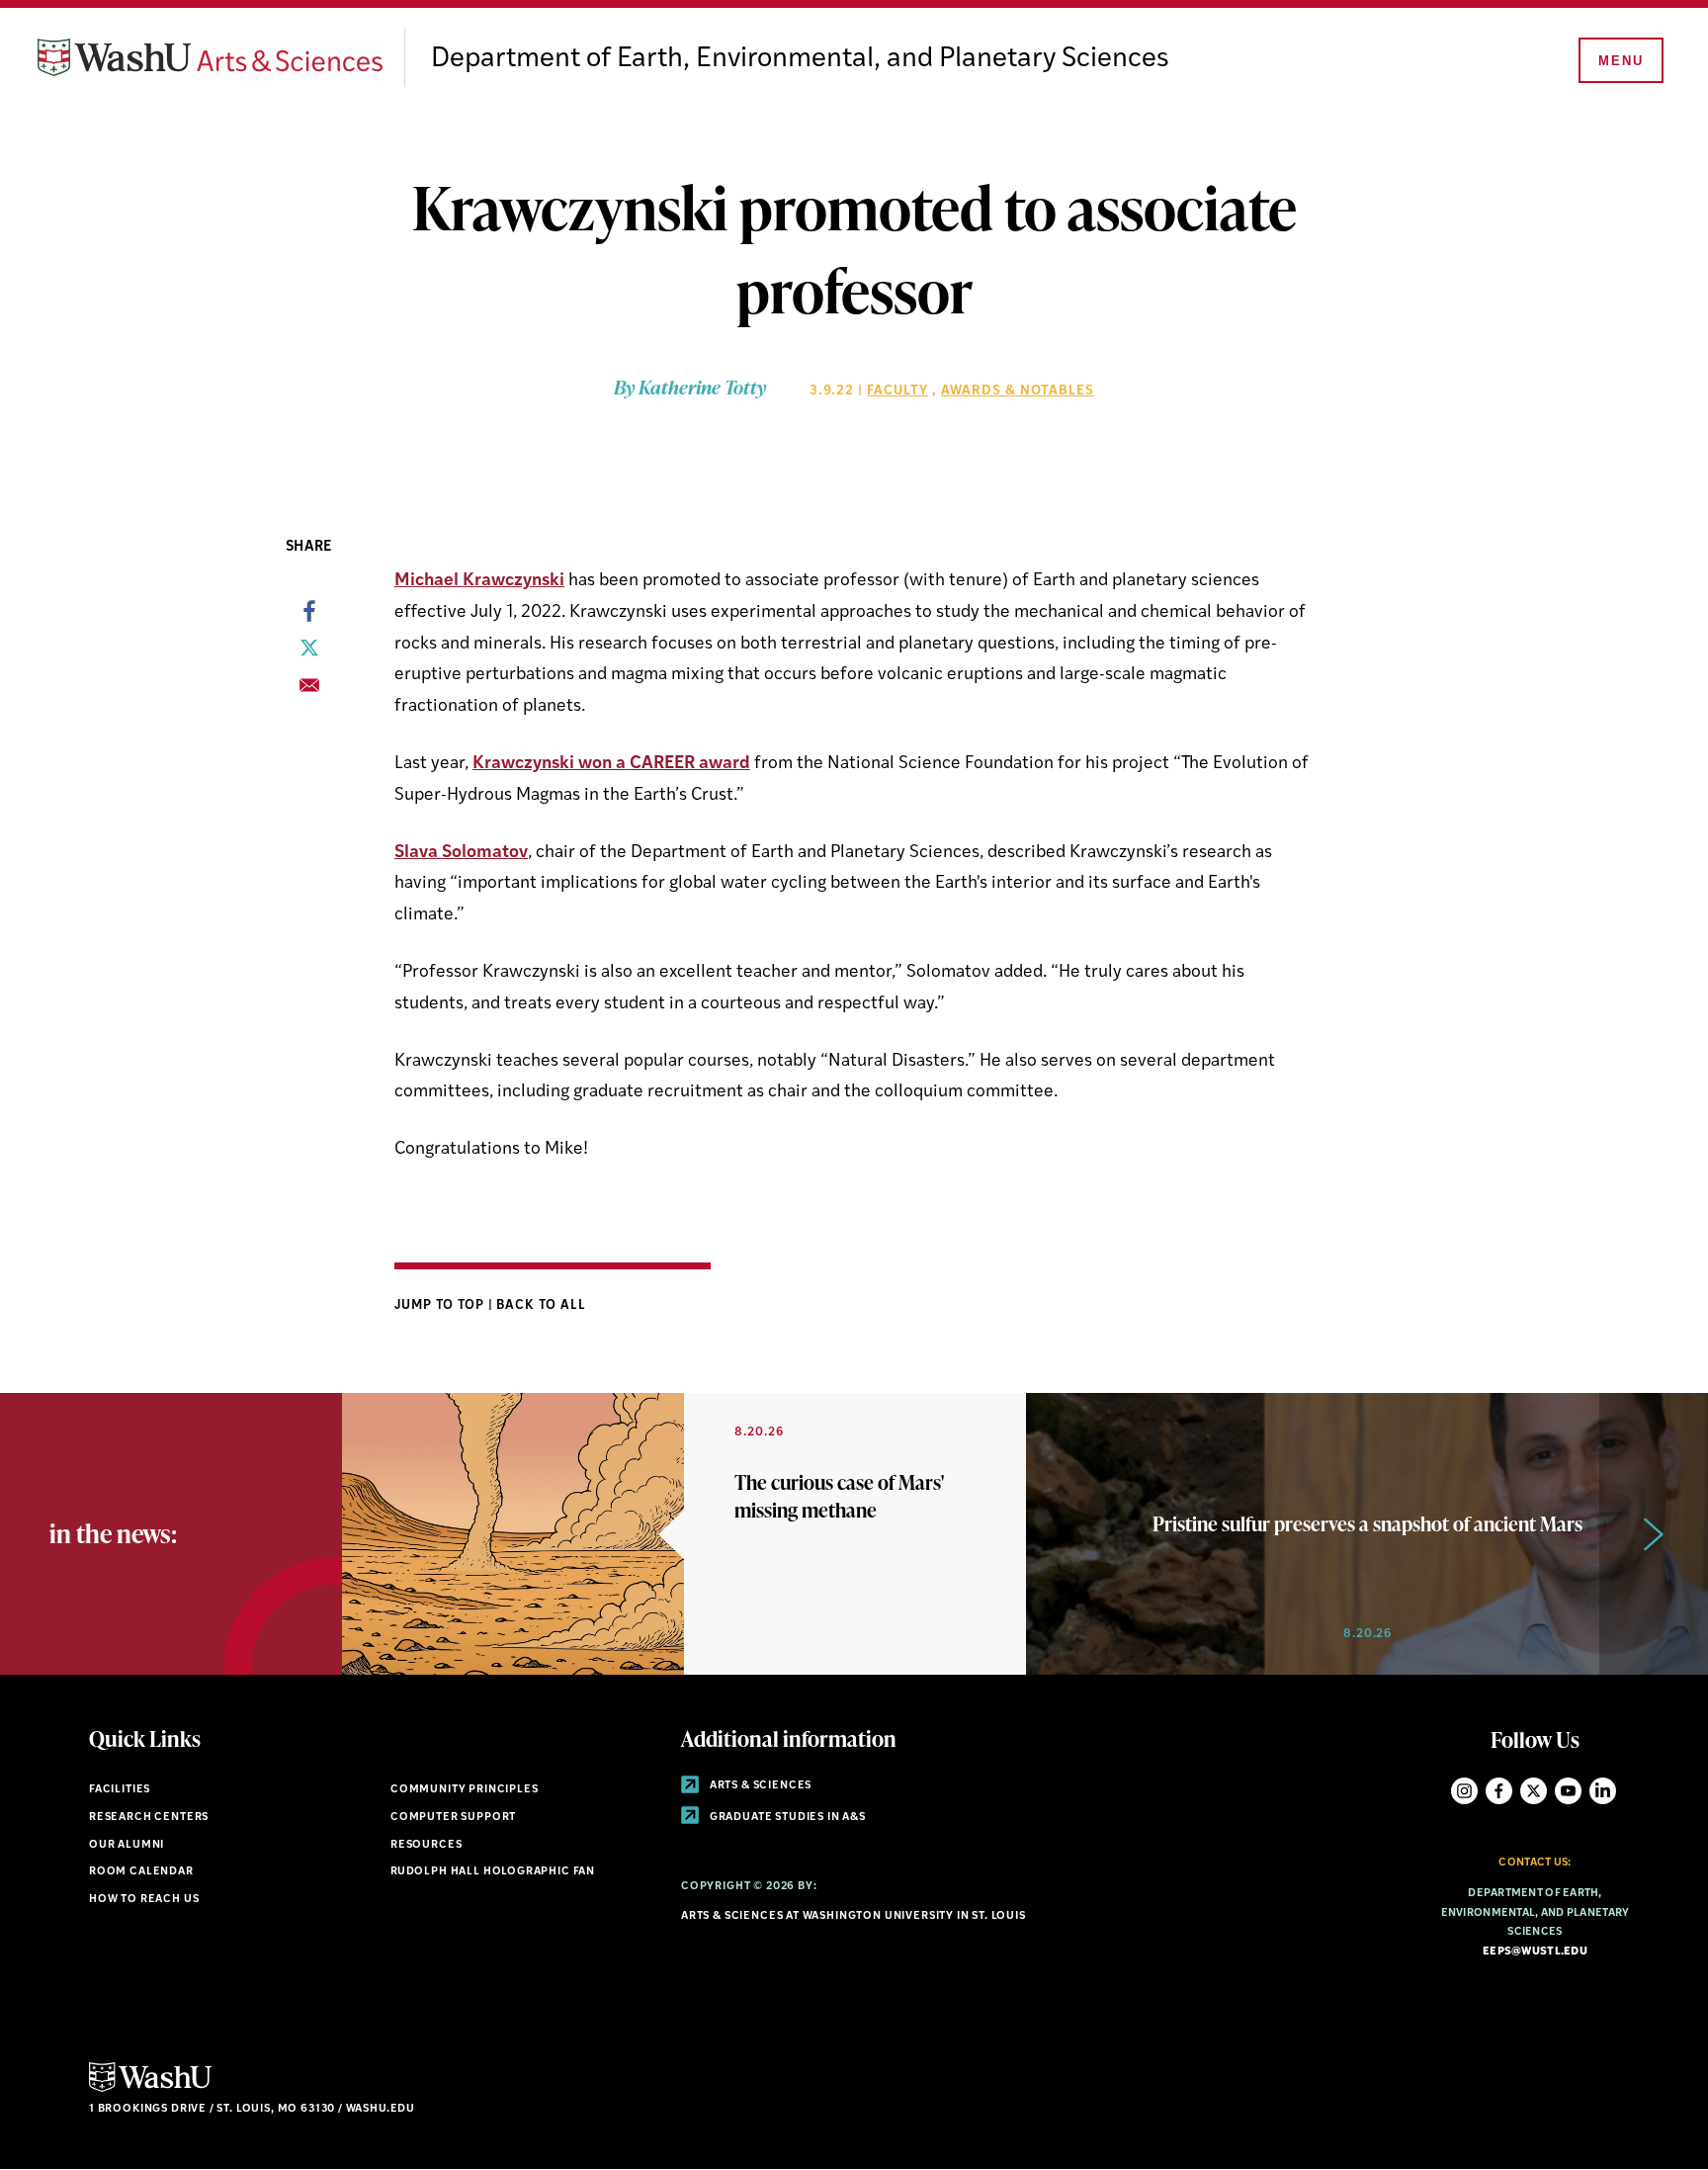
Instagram (1464, 1791)
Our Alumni (127, 1845)
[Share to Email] (309, 691)
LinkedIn (1603, 1791)
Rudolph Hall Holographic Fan (493, 1872)
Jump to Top (441, 1305)
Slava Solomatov (461, 853)
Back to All (541, 1305)
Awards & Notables (1018, 391)
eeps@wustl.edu (1535, 1952)
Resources (426, 1845)
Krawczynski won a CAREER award (611, 764)
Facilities (120, 1790)
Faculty (897, 391)
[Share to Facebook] (309, 617)
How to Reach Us (144, 1900)
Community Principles (465, 1790)
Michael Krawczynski (479, 581)
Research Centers (149, 1818)
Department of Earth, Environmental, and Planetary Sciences (800, 59)
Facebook (1499, 1791)
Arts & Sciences (759, 1786)
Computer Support (453, 1818)
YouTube (1568, 1791)
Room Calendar (141, 1872)
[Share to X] (309, 653)
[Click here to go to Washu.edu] (150, 2089)
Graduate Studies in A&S (786, 1818)
